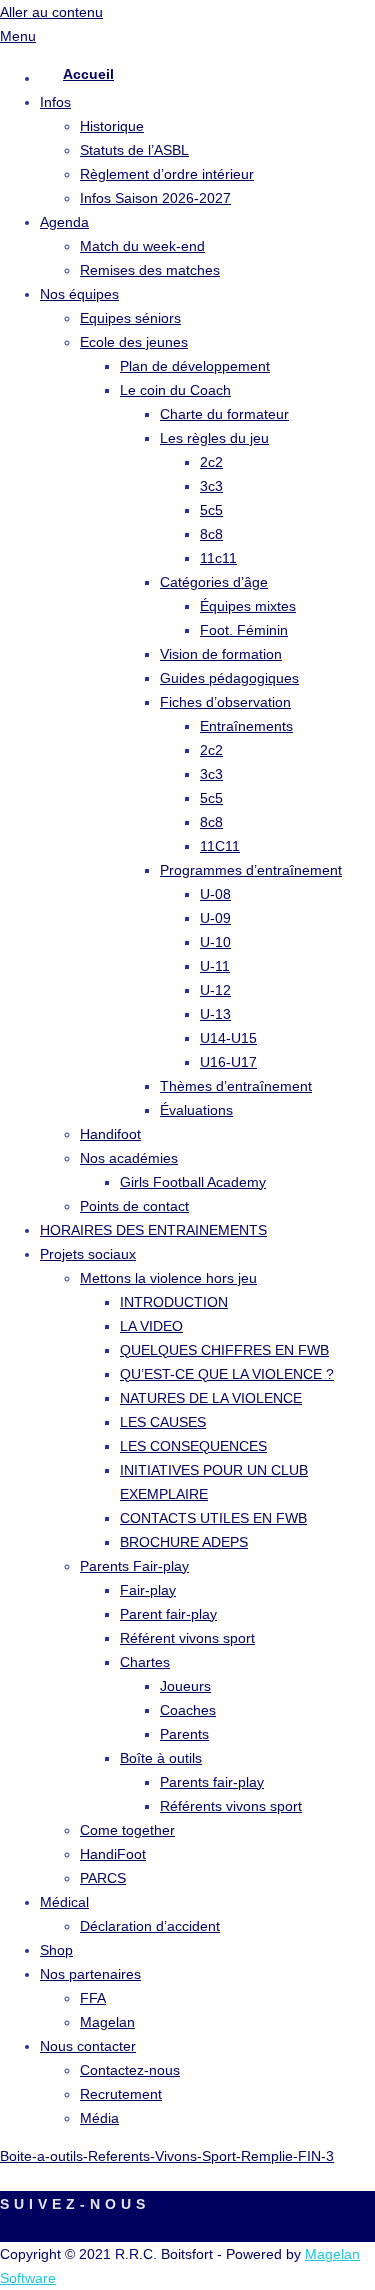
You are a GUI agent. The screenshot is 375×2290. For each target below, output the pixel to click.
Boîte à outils (161, 1758)
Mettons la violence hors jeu (168, 1278)
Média (99, 2118)
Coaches (188, 1710)
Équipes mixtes (248, 606)
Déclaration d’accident (150, 1926)
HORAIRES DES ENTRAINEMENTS (153, 1230)
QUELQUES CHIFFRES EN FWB (224, 1350)
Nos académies (129, 1158)
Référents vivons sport (231, 1806)
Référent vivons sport (187, 1638)
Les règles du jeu (214, 438)
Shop (56, 1950)
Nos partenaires (90, 1974)
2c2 (211, 462)
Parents (184, 1734)
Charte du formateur (224, 414)
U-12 (215, 990)
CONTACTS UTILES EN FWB (213, 1518)
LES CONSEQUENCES (193, 1446)
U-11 (215, 966)
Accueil (88, 74)
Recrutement (121, 2094)
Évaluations (196, 1110)
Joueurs (185, 1686)
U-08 (215, 894)
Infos (55, 102)
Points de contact (134, 1206)
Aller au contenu (51, 12)
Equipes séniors (130, 318)
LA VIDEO (151, 1326)
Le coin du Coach (175, 390)
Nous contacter (88, 2046)
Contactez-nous (130, 2070)
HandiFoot (113, 1854)
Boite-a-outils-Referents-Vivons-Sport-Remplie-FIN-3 (167, 2156)
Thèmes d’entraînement (236, 1086)
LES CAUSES (163, 1422)
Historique (112, 126)
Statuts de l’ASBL (134, 150)
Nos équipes (79, 294)
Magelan (107, 2022)
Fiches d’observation (225, 702)
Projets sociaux (88, 1254)
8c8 (211, 534)
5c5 (211, 510)
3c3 (211, 486)
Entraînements (246, 726)
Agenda (64, 222)
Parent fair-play (168, 1614)
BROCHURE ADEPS (184, 1542)
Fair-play (148, 1590)
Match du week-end (142, 246)
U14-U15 (228, 1038)
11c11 (218, 558)
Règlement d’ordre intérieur (167, 174)
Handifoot (110, 1134)
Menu (18, 36)
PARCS (103, 1878)
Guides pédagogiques (229, 678)
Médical (64, 1902)
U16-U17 (228, 1062)
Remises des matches (150, 270)
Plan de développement (195, 366)
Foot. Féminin (244, 630)
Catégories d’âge (214, 582)
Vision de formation (221, 654)
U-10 (215, 942)
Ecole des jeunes (134, 342)
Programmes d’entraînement (251, 870)
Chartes (145, 1662)
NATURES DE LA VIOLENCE (211, 1398)
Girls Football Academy (193, 1182)
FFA (93, 1998)
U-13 (215, 1014)
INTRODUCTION (174, 1302)
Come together (127, 1830)
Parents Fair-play (134, 1566)
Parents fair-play (212, 1782)
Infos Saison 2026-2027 (155, 198)
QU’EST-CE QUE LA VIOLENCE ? (227, 1374)
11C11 (220, 846)
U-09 (215, 918)
